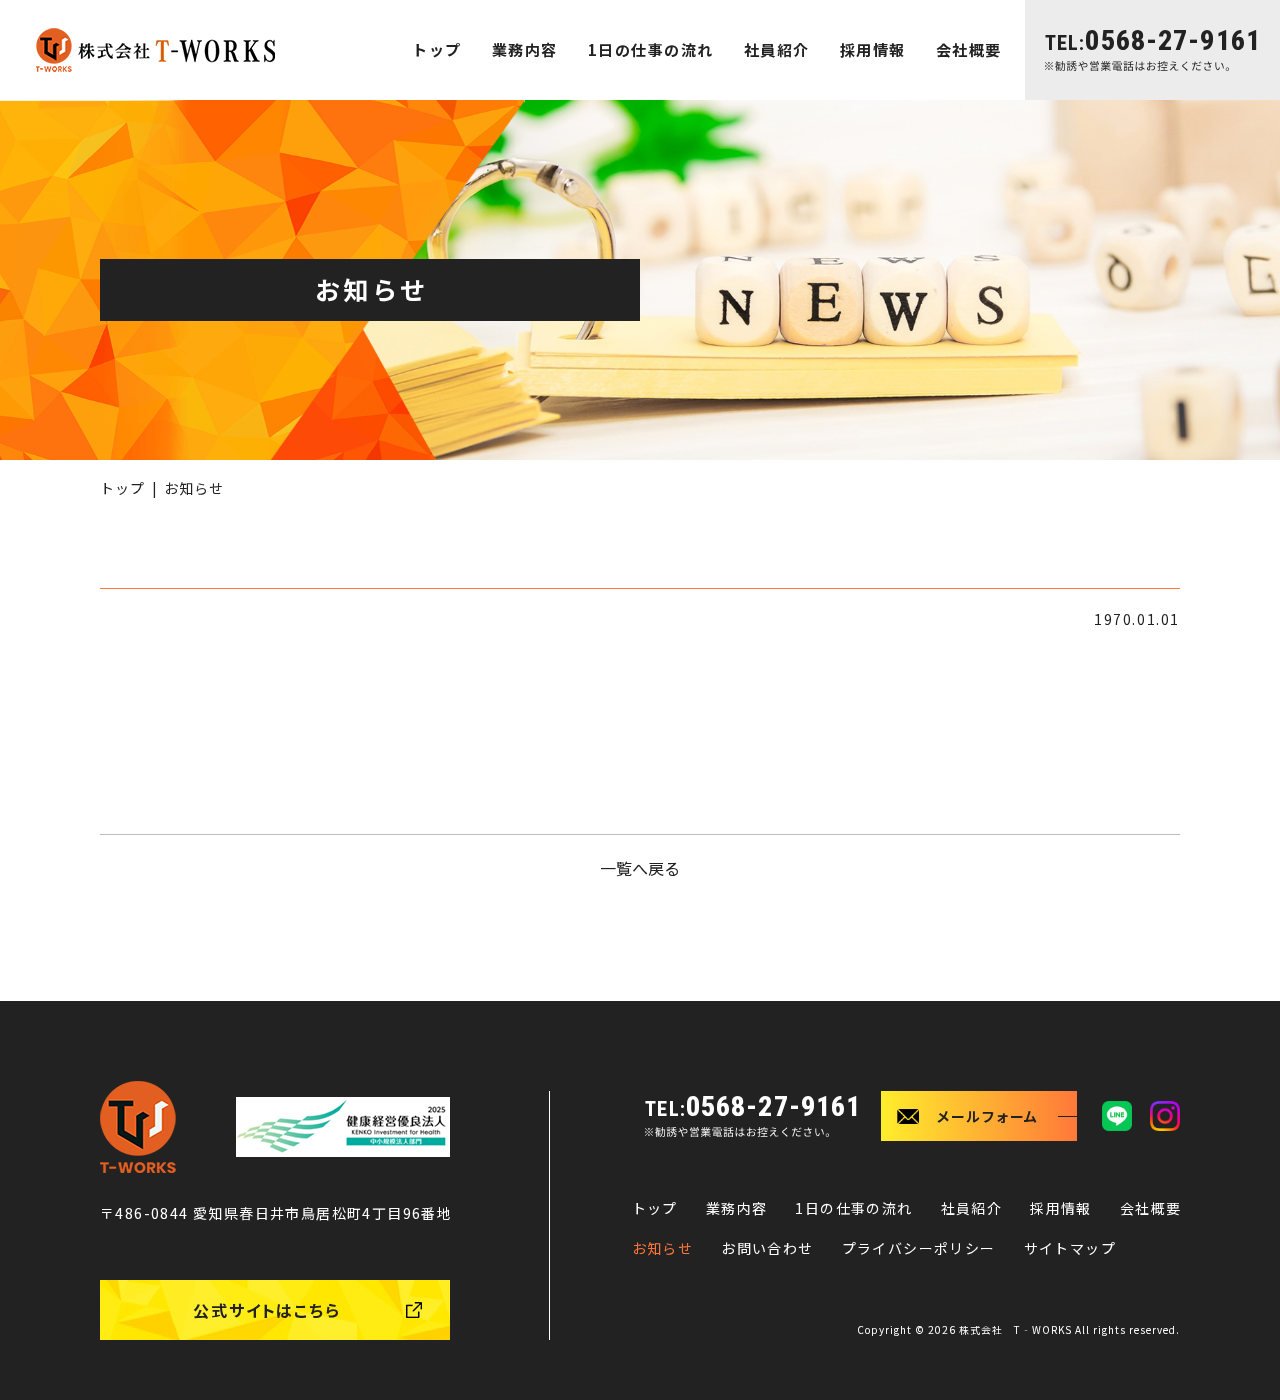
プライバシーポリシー (919, 1248)
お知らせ (663, 1248)
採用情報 (873, 49)
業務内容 (525, 49)
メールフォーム (988, 1116)
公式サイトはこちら (267, 1310)
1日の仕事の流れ (651, 49)
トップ (437, 49)
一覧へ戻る (640, 868)
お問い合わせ (767, 1248)
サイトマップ (1070, 1248)
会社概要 (969, 49)
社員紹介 (777, 49)
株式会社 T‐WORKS (1015, 1329)
